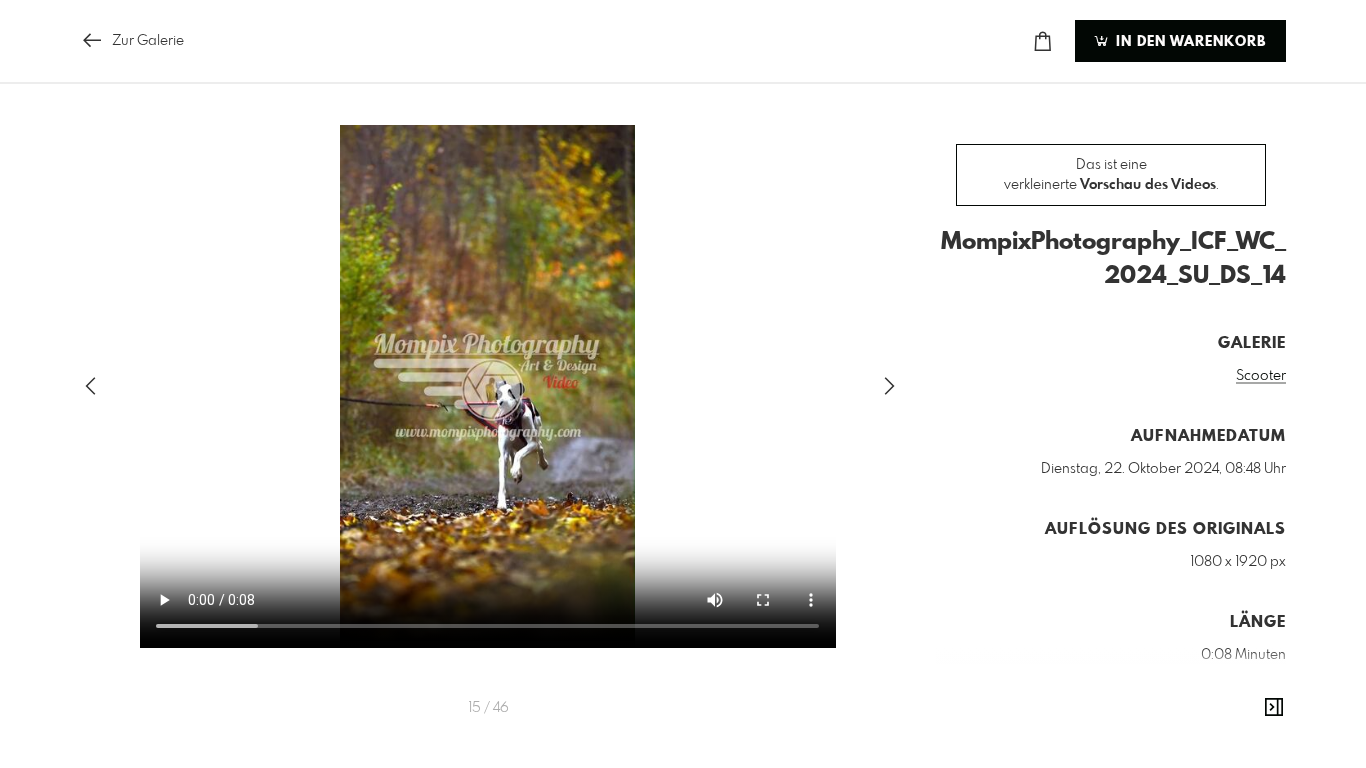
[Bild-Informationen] (1274, 708)
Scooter (1261, 376)
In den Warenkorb (1188, 42)
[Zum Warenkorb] (1043, 41)
